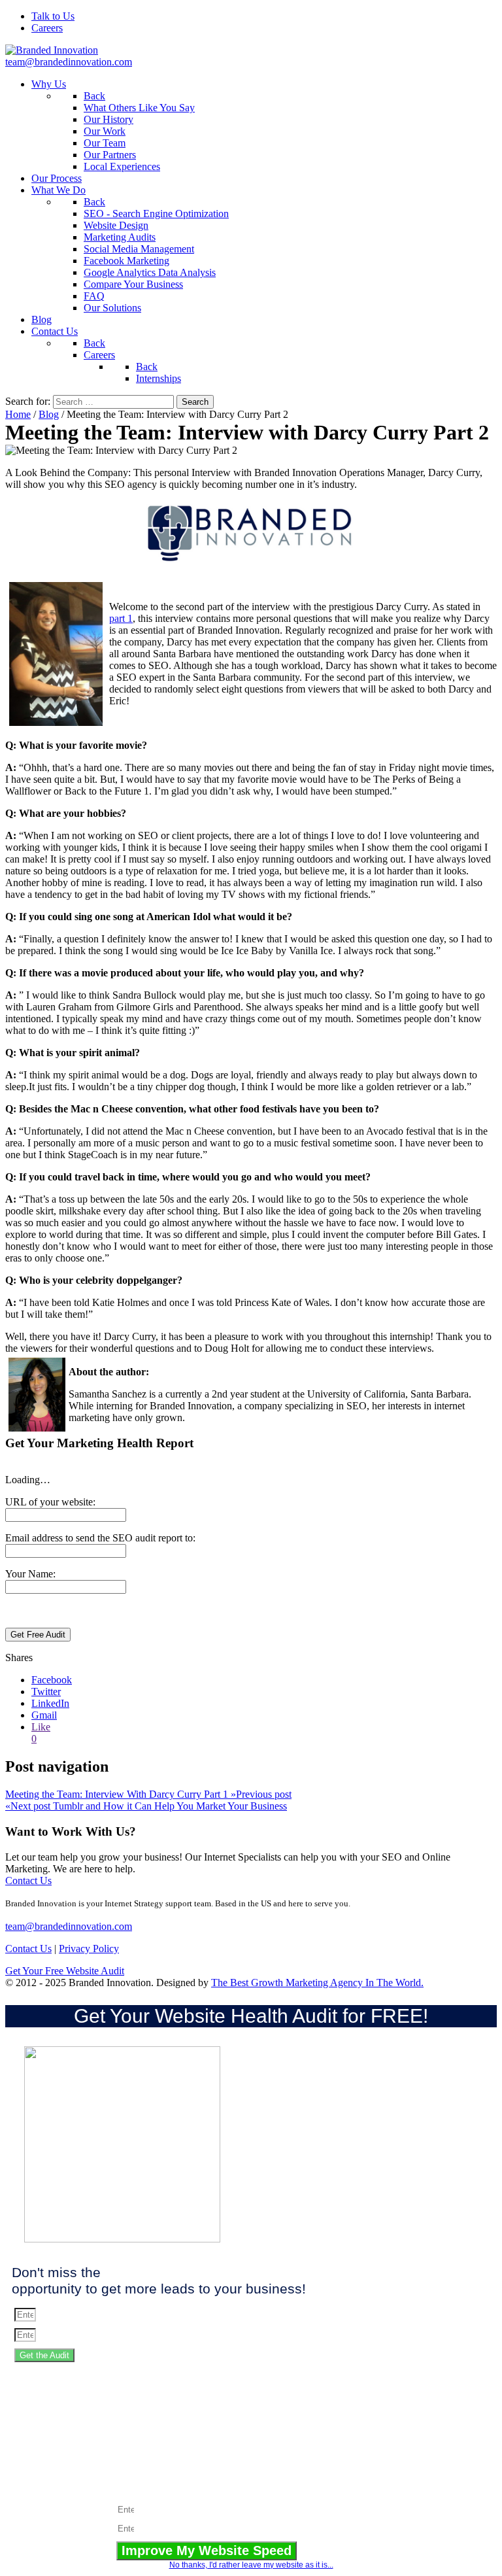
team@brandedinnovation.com (69, 62)
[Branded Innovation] (52, 50)
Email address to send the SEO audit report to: (100, 1538)
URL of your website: (50, 1502)
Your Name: (30, 1574)
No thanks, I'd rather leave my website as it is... (251, 2565)
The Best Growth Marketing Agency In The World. (317, 1983)
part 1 (121, 618)
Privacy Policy (89, 1949)
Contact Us (28, 1880)
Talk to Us (53, 16)
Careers (47, 28)
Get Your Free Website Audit (65, 1971)
